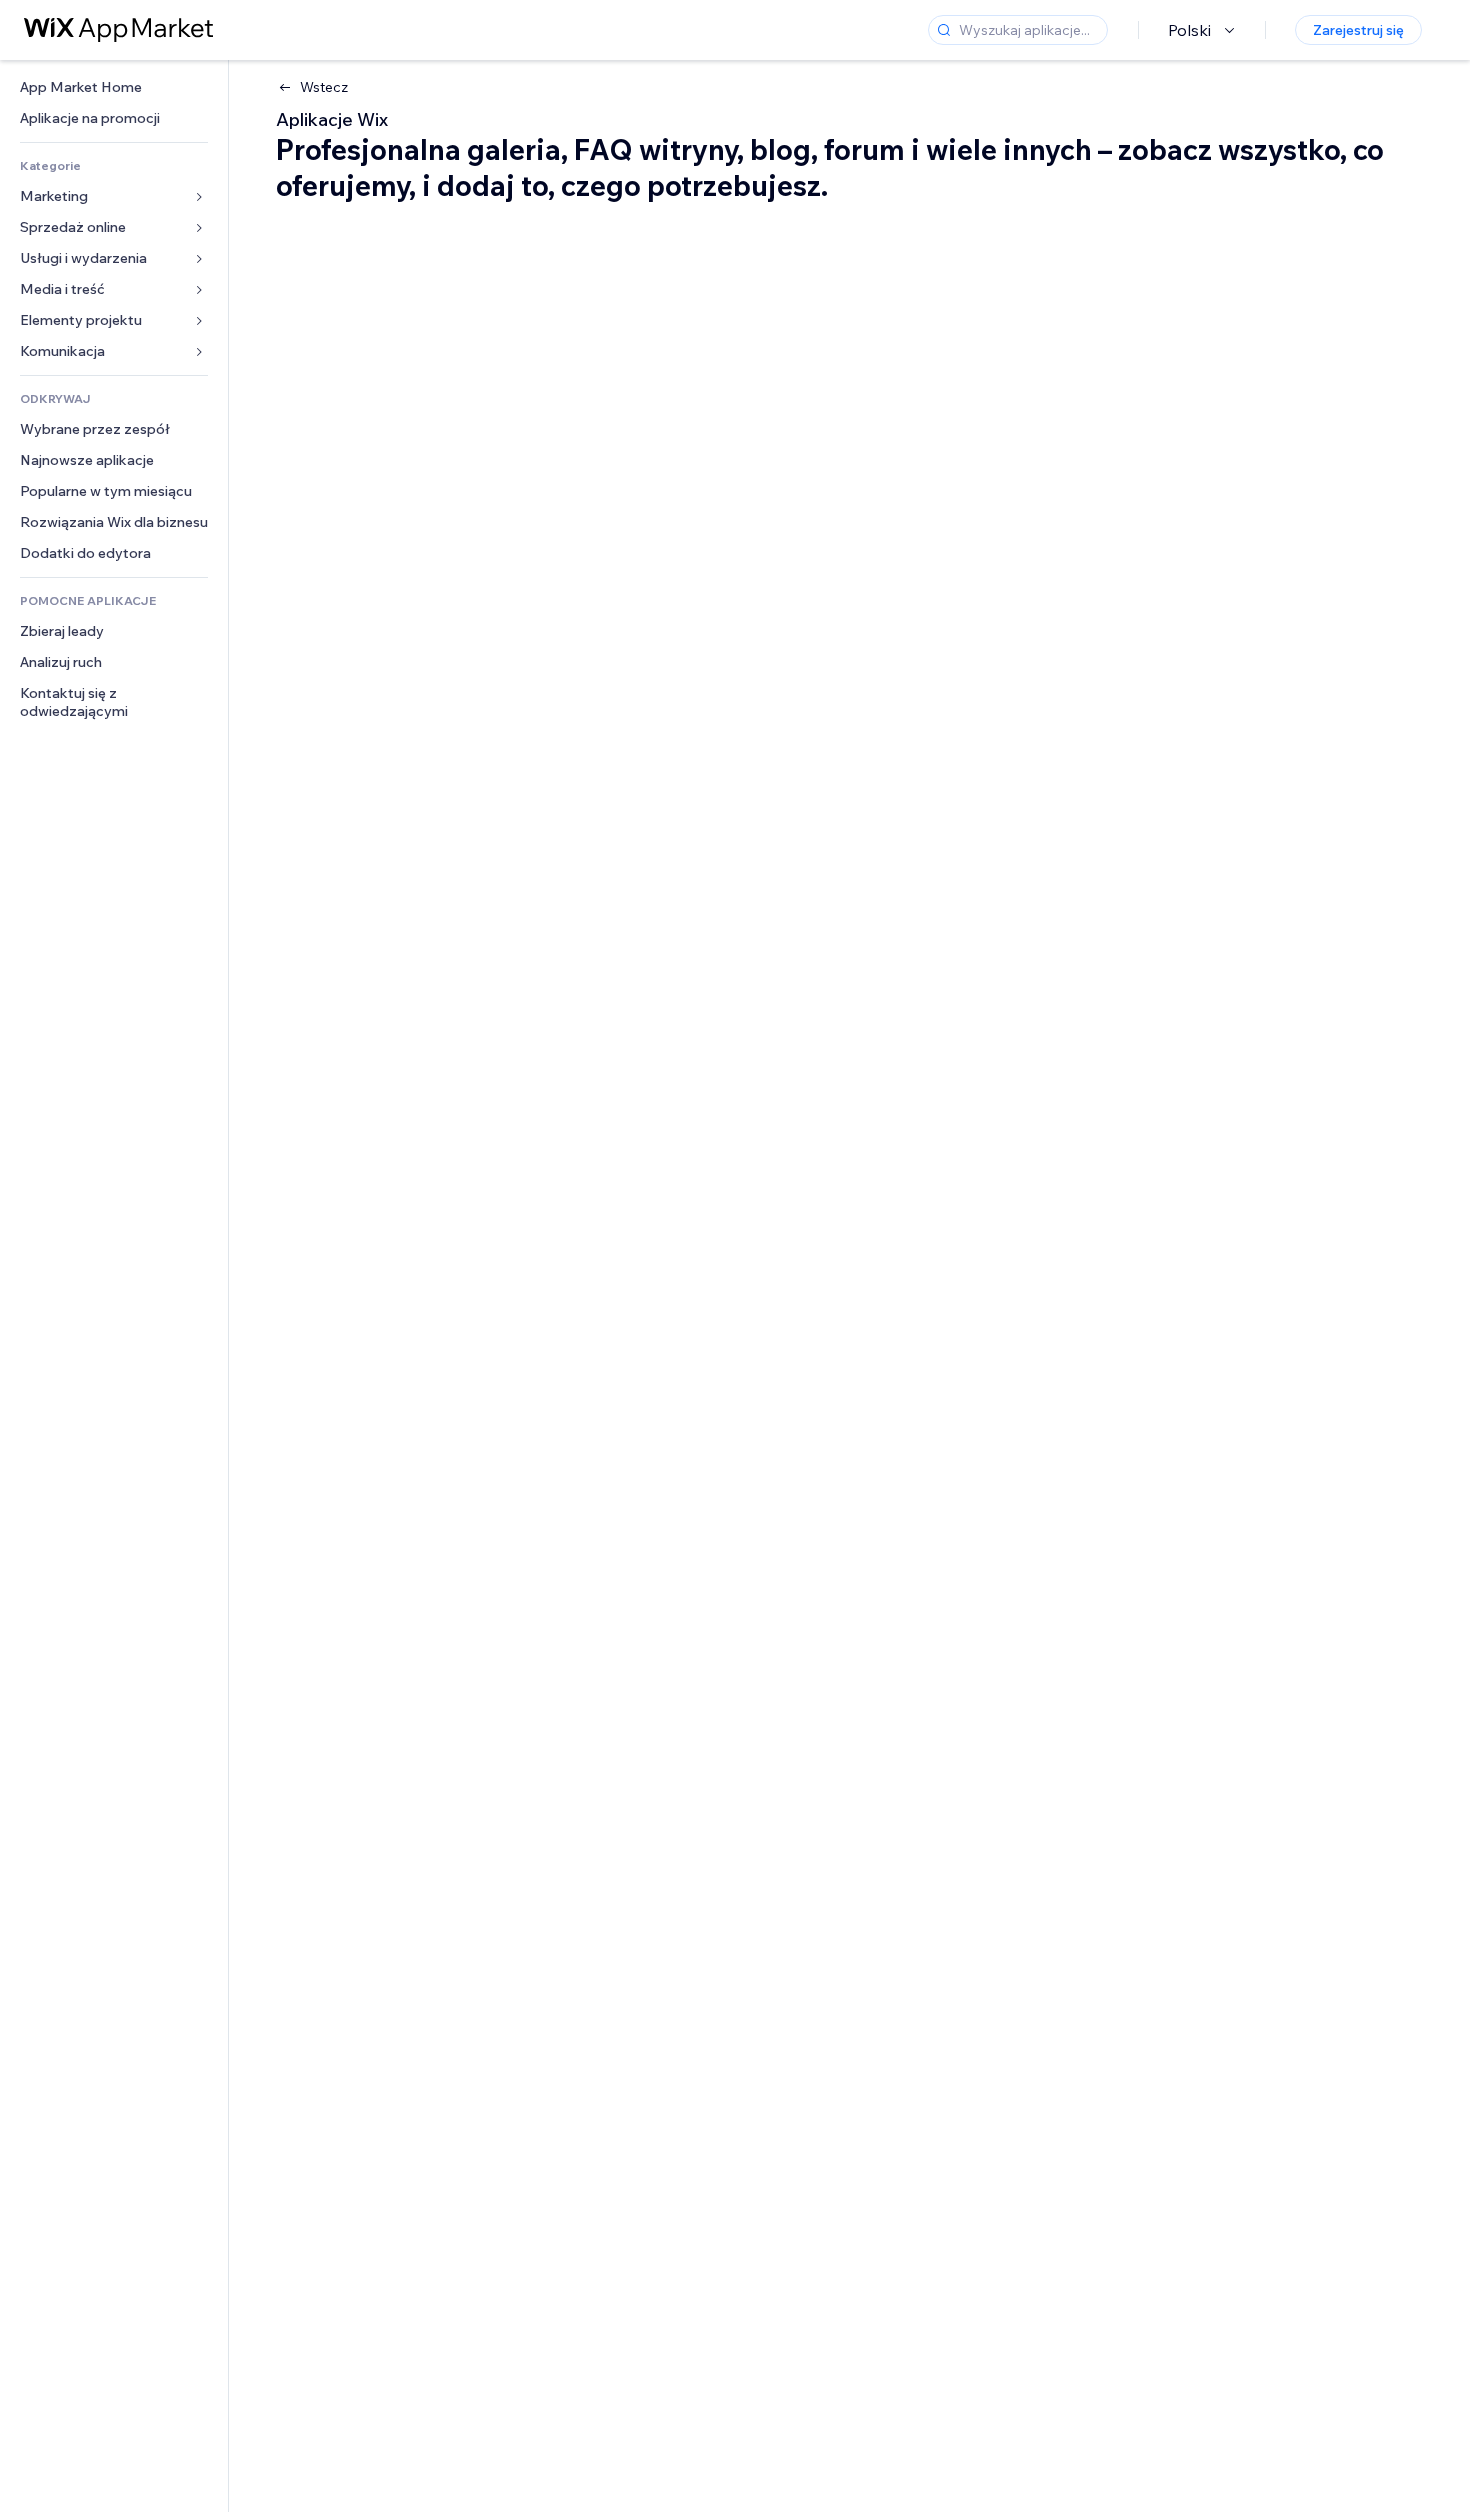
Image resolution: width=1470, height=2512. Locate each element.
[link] (114, 87)
